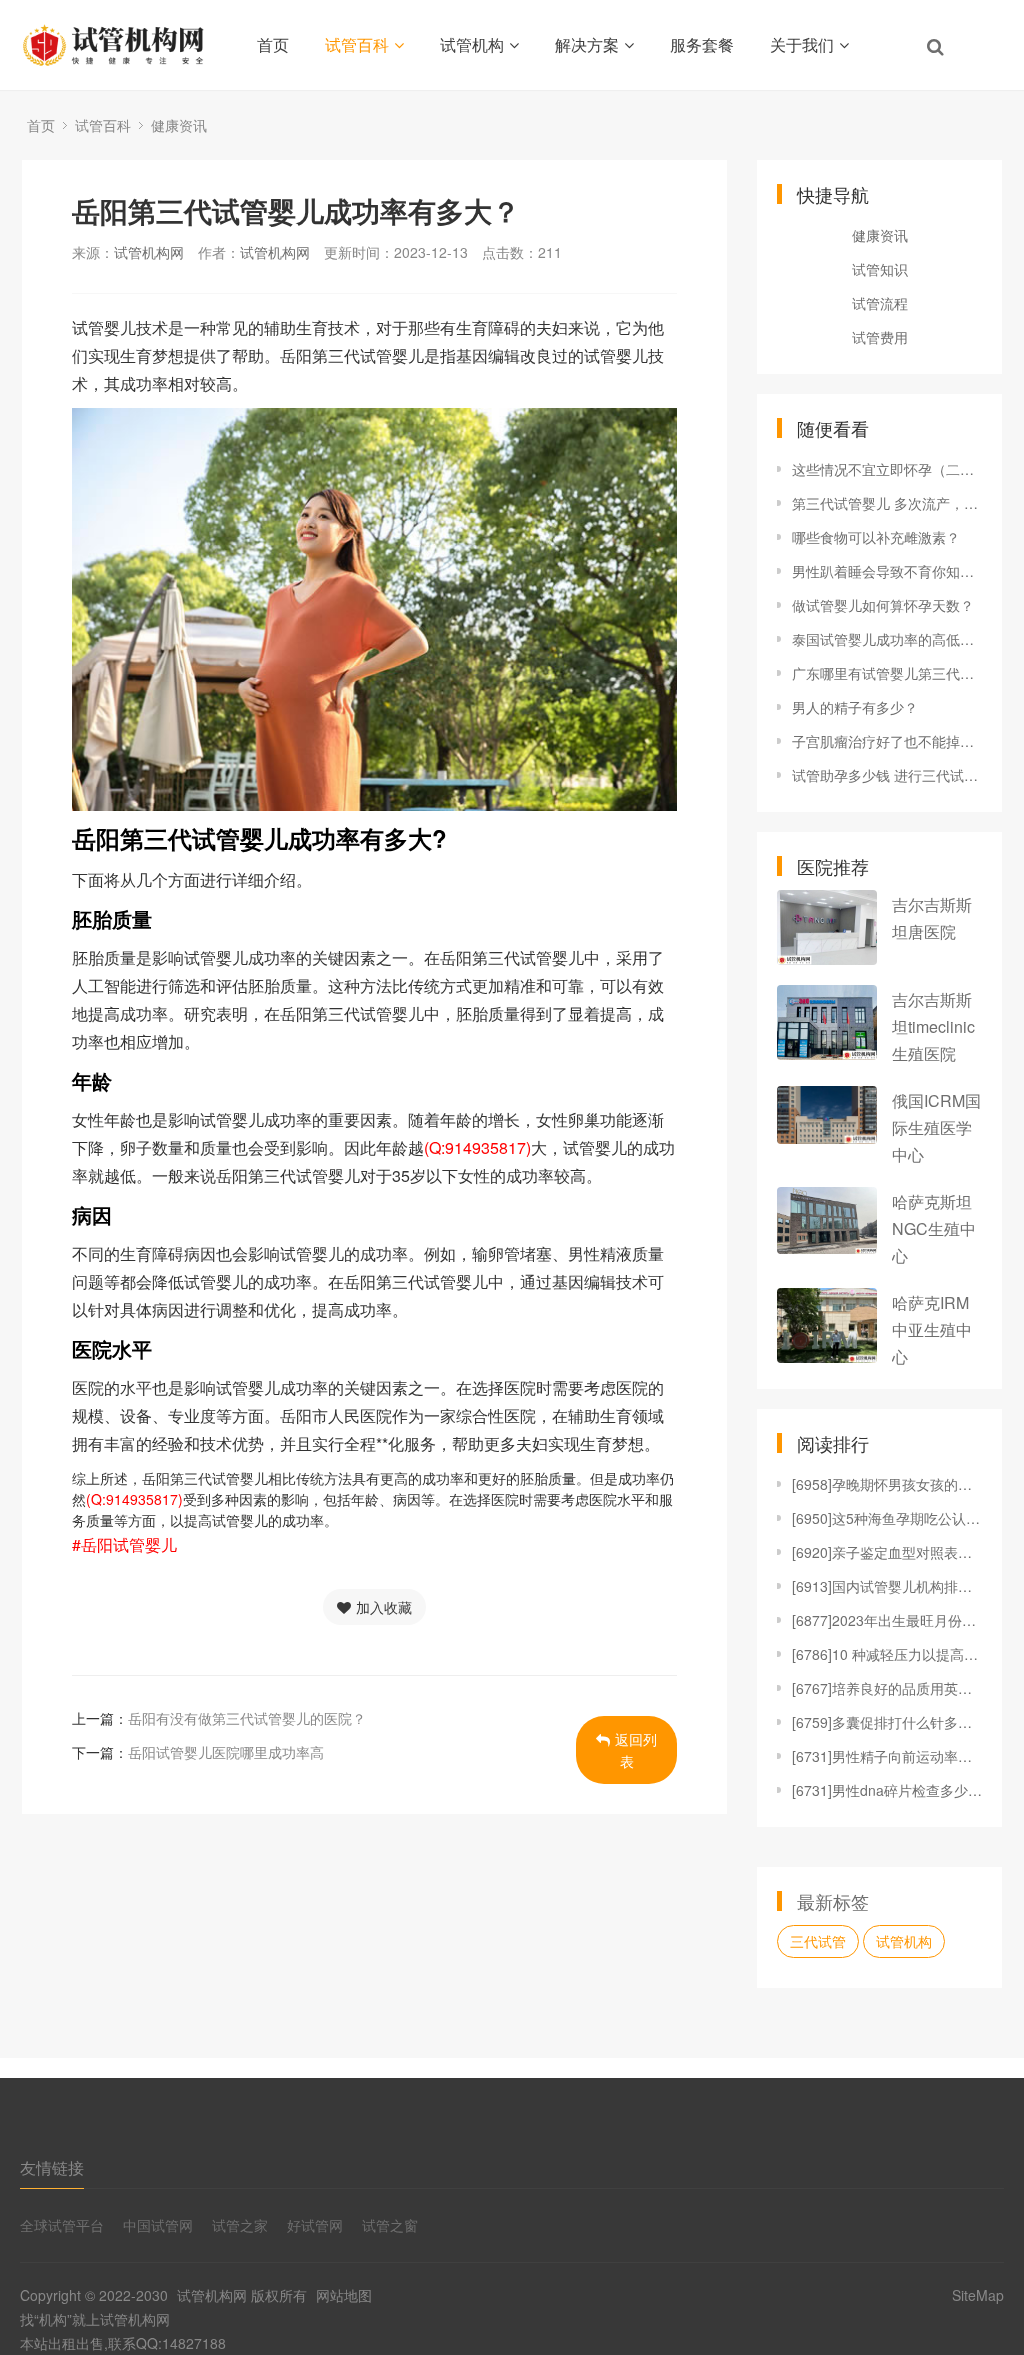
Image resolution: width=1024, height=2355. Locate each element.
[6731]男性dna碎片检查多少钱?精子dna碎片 (887, 1790)
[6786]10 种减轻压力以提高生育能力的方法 (887, 1654)
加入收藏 (384, 1607)
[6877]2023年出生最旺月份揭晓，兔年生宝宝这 (887, 1620)
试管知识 (880, 269)
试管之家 (240, 2225)
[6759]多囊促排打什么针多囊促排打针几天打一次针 (887, 1722)
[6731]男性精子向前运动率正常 (887, 1756)
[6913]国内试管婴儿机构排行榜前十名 (887, 1586)
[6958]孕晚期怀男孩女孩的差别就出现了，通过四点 (887, 1484)
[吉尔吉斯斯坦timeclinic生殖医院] (827, 1022)
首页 (273, 44)
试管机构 (472, 44)
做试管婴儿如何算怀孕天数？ (883, 605)
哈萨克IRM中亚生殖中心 (932, 1329)
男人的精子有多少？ (855, 707)
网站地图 (344, 2295)
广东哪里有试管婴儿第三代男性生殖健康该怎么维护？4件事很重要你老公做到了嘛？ (887, 673)
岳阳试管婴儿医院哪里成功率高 (226, 1752)
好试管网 (315, 2225)
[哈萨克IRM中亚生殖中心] (827, 1325)
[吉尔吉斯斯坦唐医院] (827, 927)
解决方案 (587, 44)
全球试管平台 (62, 2225)
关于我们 (802, 44)
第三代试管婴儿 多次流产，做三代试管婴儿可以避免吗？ (887, 503)
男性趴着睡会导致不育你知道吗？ (887, 571)
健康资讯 (179, 125)
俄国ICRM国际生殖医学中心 (936, 1127)
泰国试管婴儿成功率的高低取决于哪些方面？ (887, 639)
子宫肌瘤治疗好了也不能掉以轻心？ (887, 741)
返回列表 (636, 1750)
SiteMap (978, 2295)
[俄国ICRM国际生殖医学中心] (827, 1115)
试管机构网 (149, 252)
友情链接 (52, 2167)
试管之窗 (390, 2225)
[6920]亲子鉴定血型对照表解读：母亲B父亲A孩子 (887, 1552)
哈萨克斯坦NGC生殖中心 (934, 1228)
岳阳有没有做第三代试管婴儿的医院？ (247, 1718)
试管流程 (880, 303)
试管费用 (880, 337)
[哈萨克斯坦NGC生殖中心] (827, 1220)
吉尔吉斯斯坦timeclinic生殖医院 (933, 1026)
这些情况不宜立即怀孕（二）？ (887, 469)
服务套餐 (702, 44)
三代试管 (818, 1941)
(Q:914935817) (477, 1147)
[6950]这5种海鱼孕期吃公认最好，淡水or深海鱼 (887, 1518)
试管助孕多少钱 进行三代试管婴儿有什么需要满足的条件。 (887, 775)
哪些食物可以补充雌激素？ (876, 537)
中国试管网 (158, 2225)
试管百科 (357, 44)
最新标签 (833, 1901)
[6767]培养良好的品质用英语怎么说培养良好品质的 (887, 1688)
